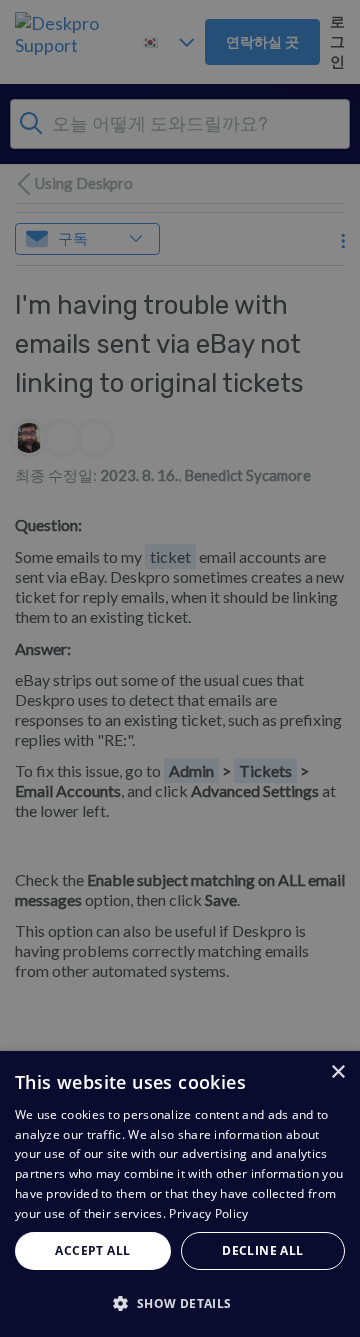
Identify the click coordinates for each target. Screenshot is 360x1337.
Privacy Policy (208, 1213)
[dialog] (180, 1194)
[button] (180, 1302)
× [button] (337, 1072)
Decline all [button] (262, 1250)
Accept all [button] (92, 1250)
